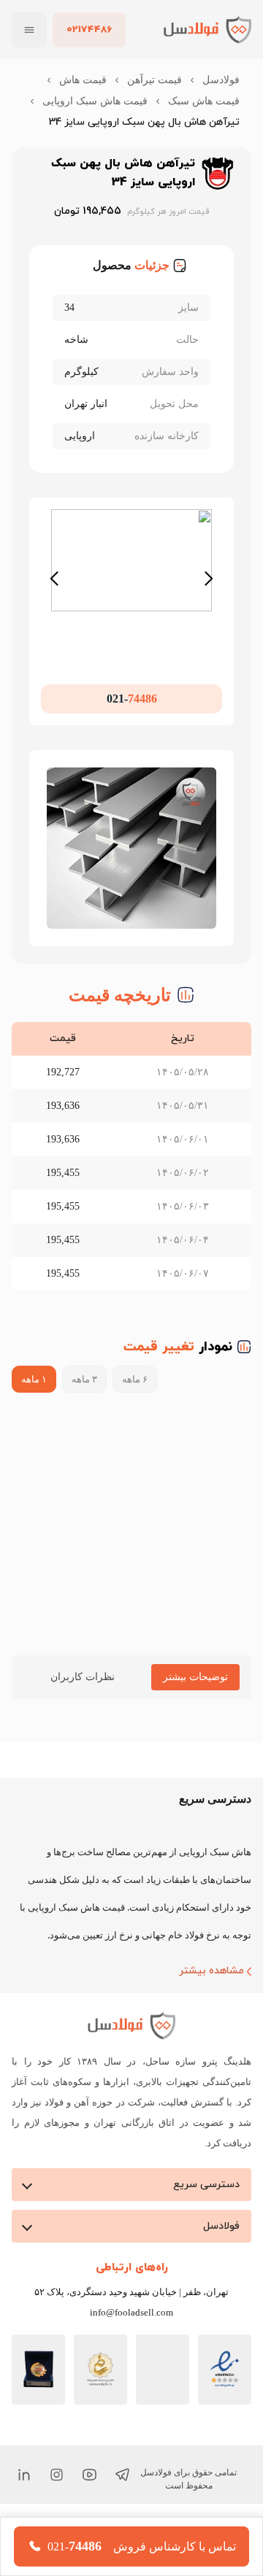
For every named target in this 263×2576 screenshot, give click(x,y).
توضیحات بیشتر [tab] (191, 1698)
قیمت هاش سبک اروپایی (184, 122)
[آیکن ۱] (122, 2496)
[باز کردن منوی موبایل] (29, 30)
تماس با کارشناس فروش (174, 2547)
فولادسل (221, 80)
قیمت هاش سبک (201, 101)
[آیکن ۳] (57, 2496)
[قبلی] (54, 599)
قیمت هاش (76, 80)
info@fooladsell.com (132, 2334)
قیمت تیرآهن (152, 80)
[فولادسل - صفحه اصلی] (207, 30)
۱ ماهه (34, 1400)
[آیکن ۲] (89, 2496)
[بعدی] (209, 599)
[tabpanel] (131, 1752)
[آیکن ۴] (24, 2496)
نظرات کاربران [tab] (77, 1698)
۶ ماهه (140, 1400)
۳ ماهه (86, 1400)
